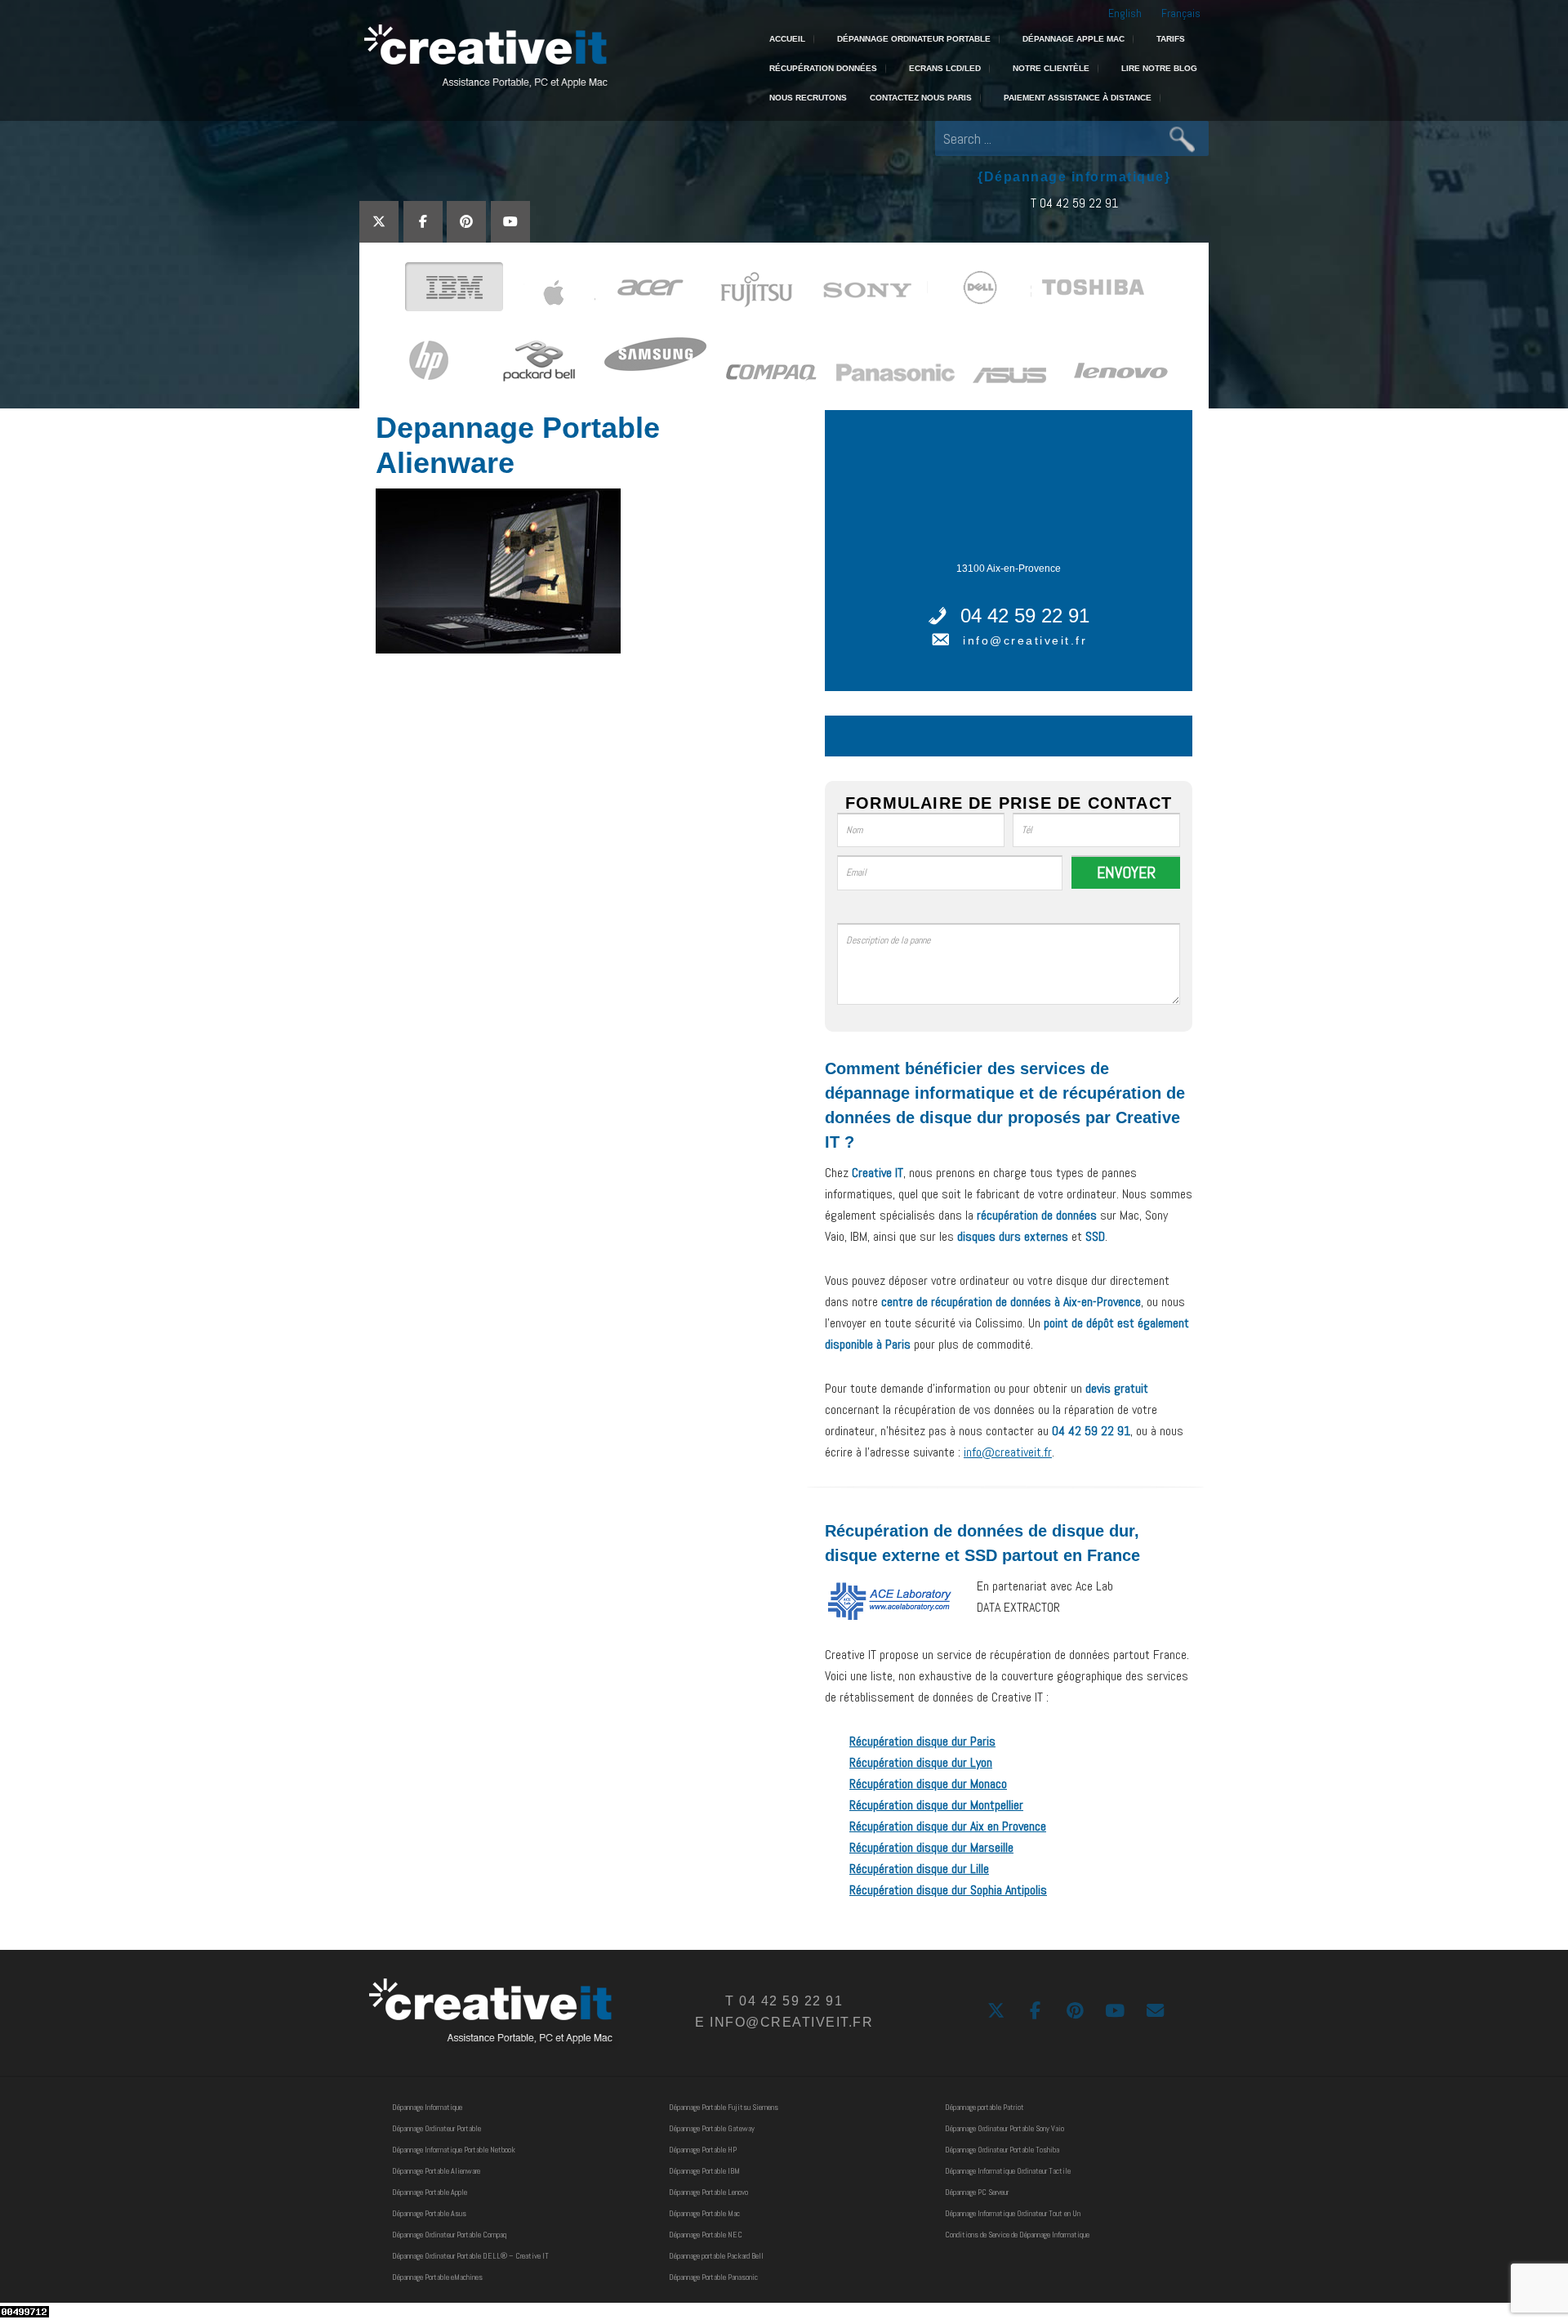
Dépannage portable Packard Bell (716, 2256)
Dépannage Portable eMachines (437, 2277)
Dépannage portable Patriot (984, 2107)
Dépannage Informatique (427, 2107)
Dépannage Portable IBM (704, 2171)
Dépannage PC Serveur (977, 2192)
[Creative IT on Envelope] (1155, 2011)
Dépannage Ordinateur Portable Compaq (449, 2235)
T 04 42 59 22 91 (1074, 203)
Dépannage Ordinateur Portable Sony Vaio (1004, 2128)
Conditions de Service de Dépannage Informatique (1017, 2235)
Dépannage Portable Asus (429, 2213)
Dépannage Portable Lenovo (708, 2192)
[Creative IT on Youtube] (510, 222)
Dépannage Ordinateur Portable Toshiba (1002, 2150)
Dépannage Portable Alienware (436, 2171)
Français (1181, 13)
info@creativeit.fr (1025, 640)
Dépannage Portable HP (703, 2150)
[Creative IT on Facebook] (423, 222)
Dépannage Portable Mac (704, 2213)
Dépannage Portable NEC (706, 2235)
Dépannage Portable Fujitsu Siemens (724, 2107)
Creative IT (484, 57)
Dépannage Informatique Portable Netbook (454, 2150)
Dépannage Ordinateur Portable (437, 2128)
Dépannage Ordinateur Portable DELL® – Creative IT (470, 2256)
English (1125, 13)
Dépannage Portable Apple (430, 2192)
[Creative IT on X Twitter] (379, 222)
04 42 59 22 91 (1025, 616)
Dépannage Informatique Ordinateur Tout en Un (1013, 2213)
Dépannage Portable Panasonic (713, 2277)
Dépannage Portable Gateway (712, 2128)
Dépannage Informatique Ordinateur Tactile (1008, 2171)
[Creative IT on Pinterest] (466, 222)
